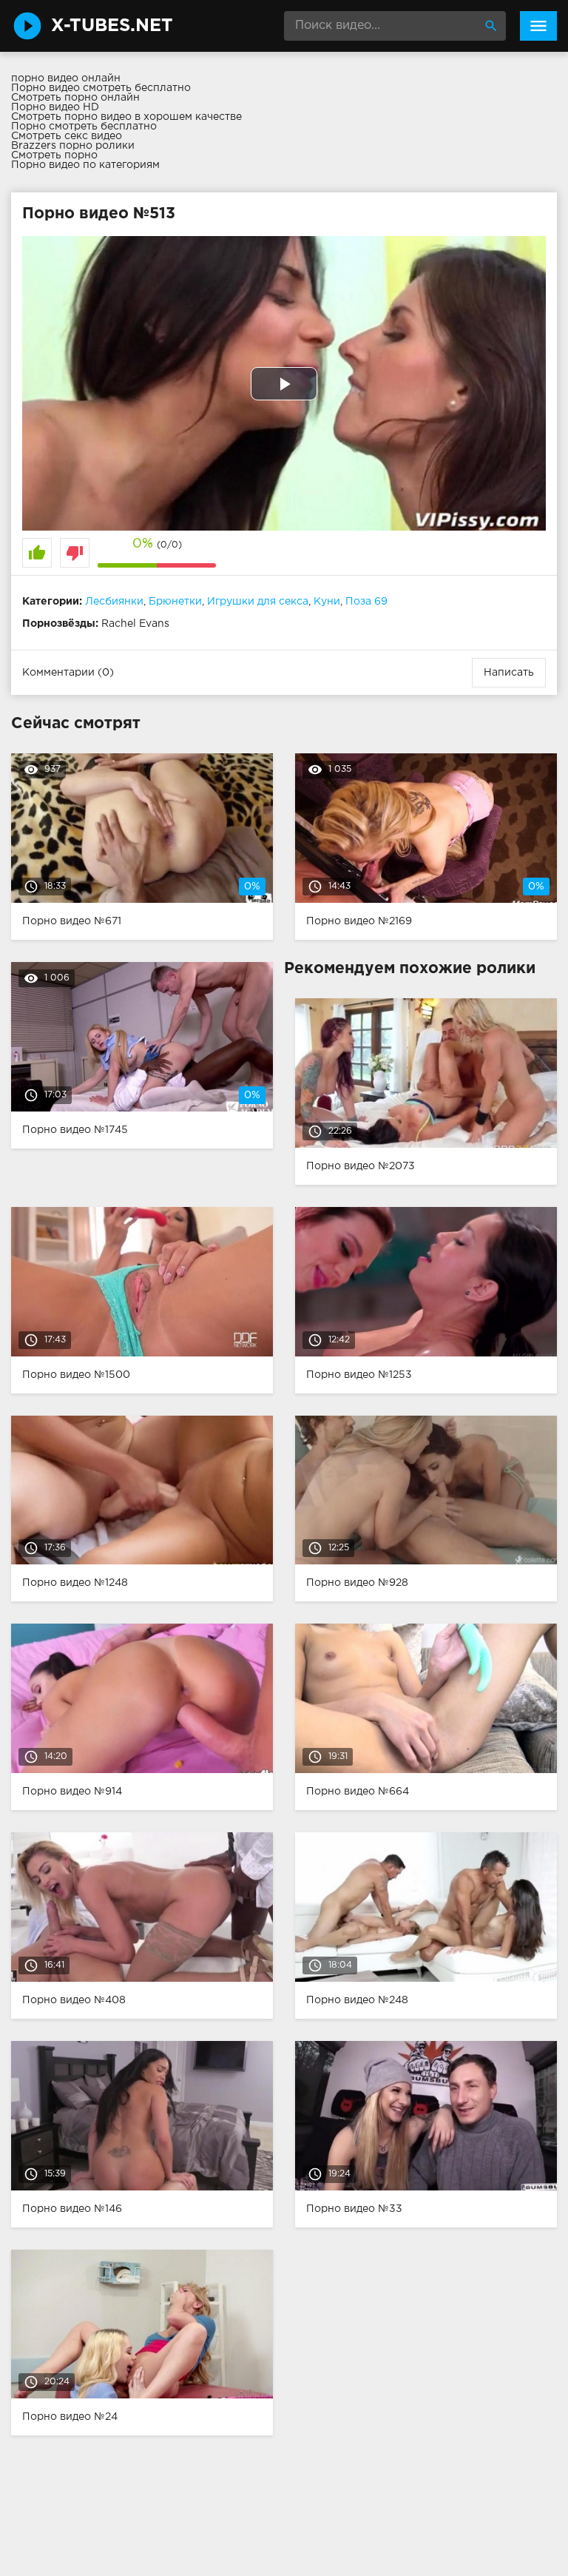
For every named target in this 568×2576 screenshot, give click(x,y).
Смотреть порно (54, 155)
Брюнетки (175, 602)
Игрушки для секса (258, 602)
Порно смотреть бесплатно (84, 127)
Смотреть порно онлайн (75, 98)
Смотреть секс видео (67, 136)
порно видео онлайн (66, 78)
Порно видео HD (55, 107)
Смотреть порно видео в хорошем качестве (126, 117)
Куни (327, 602)
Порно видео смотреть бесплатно (101, 88)
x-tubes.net (112, 26)
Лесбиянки (114, 602)
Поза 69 (366, 602)
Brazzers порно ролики (73, 146)
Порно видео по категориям (85, 165)
